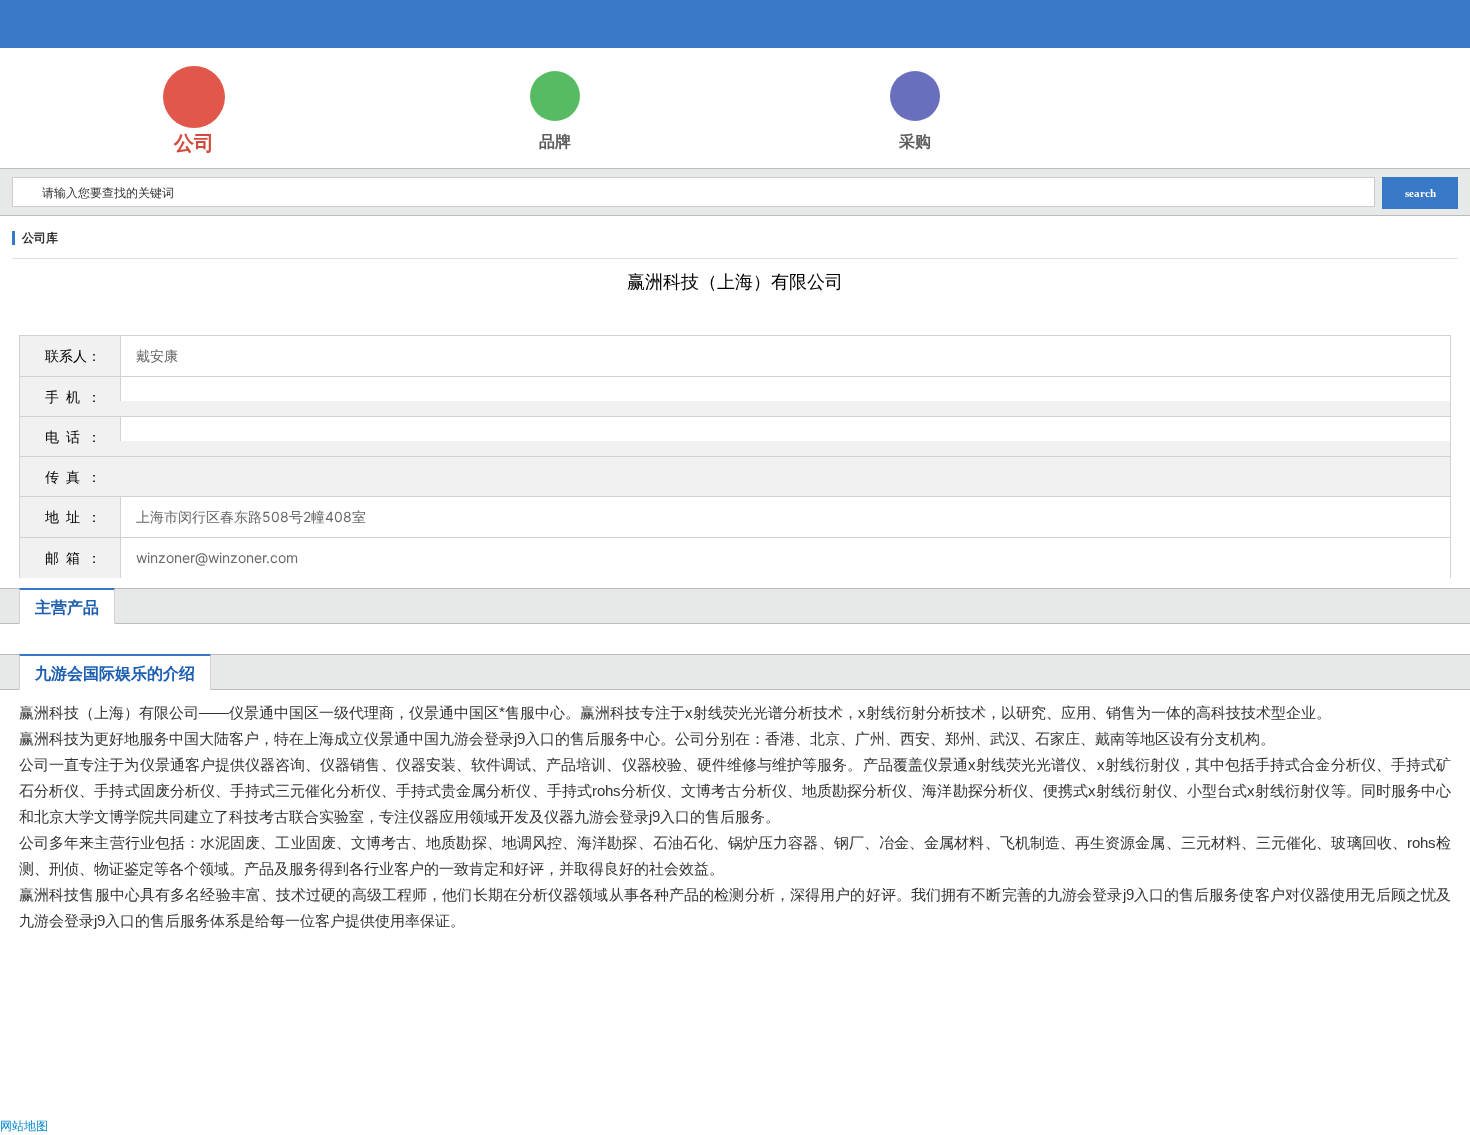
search (1420, 193)
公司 (194, 143)
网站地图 (24, 1125)
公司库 (40, 237)
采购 (915, 141)
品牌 (555, 141)
